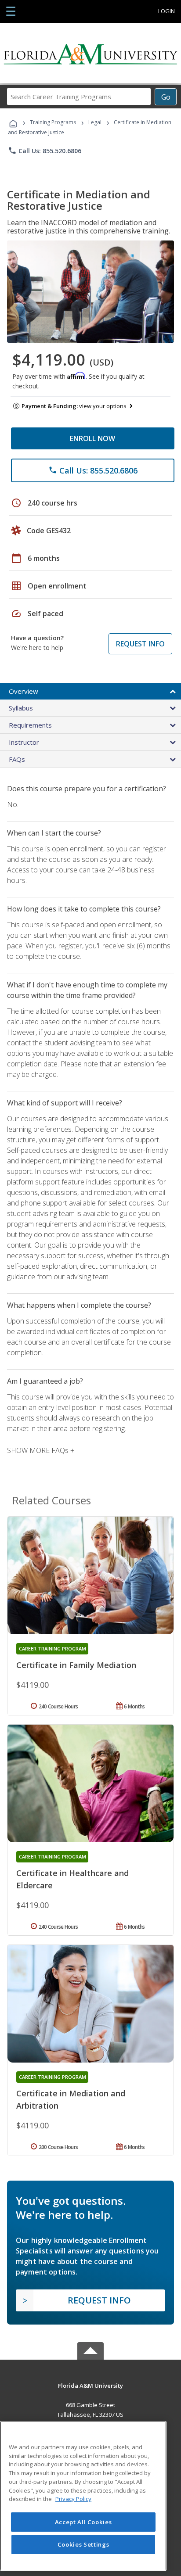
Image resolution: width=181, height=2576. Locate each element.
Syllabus (21, 708)
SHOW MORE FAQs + (41, 1450)
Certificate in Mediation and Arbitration (71, 2099)
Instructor (24, 742)
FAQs (17, 759)
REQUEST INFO (140, 644)
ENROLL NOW (92, 438)
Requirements (30, 725)
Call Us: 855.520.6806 (45, 151)
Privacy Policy (73, 2499)
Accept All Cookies (83, 2522)
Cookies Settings (83, 2544)
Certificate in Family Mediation (76, 1665)
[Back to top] (90, 2385)
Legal (95, 122)
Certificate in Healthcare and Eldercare (72, 1879)
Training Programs (53, 122)
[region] (83, 2496)
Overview (24, 691)
